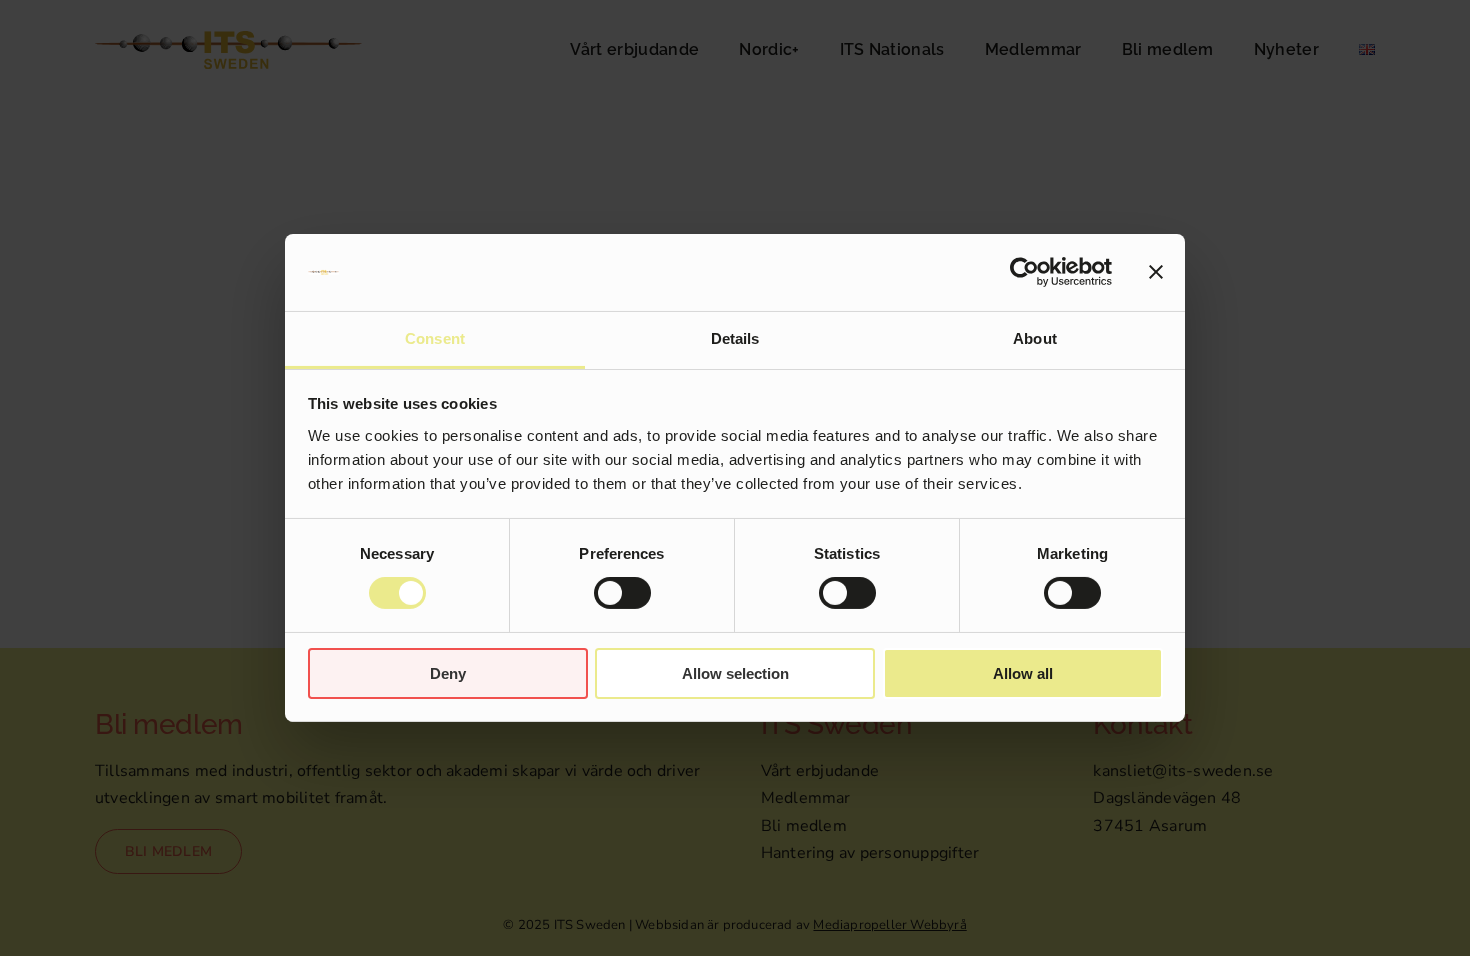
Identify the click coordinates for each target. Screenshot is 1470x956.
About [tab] (1035, 338)
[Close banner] (1156, 272)
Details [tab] (735, 338)
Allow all (1023, 673)
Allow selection (735, 673)
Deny (448, 673)
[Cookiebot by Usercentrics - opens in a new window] (1024, 272)
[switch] (622, 593)
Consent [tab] (435, 338)
